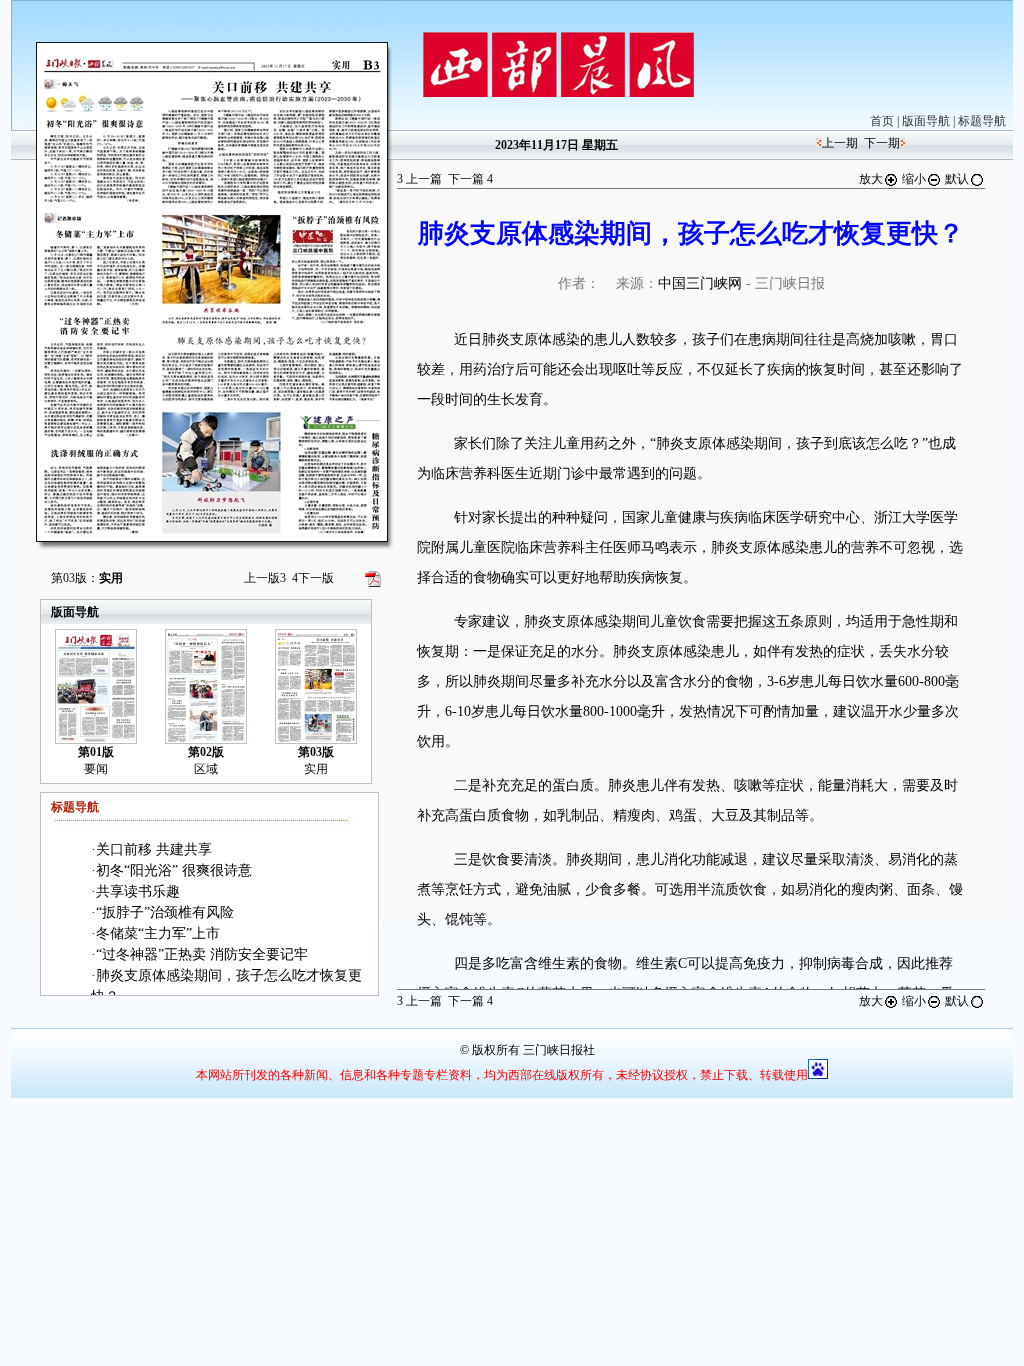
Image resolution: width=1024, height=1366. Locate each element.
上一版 (265, 578)
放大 (871, 179)
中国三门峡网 (700, 283)
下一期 (882, 143)
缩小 (914, 179)
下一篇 (470, 179)
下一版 (313, 578)
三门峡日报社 (559, 1050)
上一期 (840, 143)
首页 (882, 121)
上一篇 (419, 179)
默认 (957, 179)
